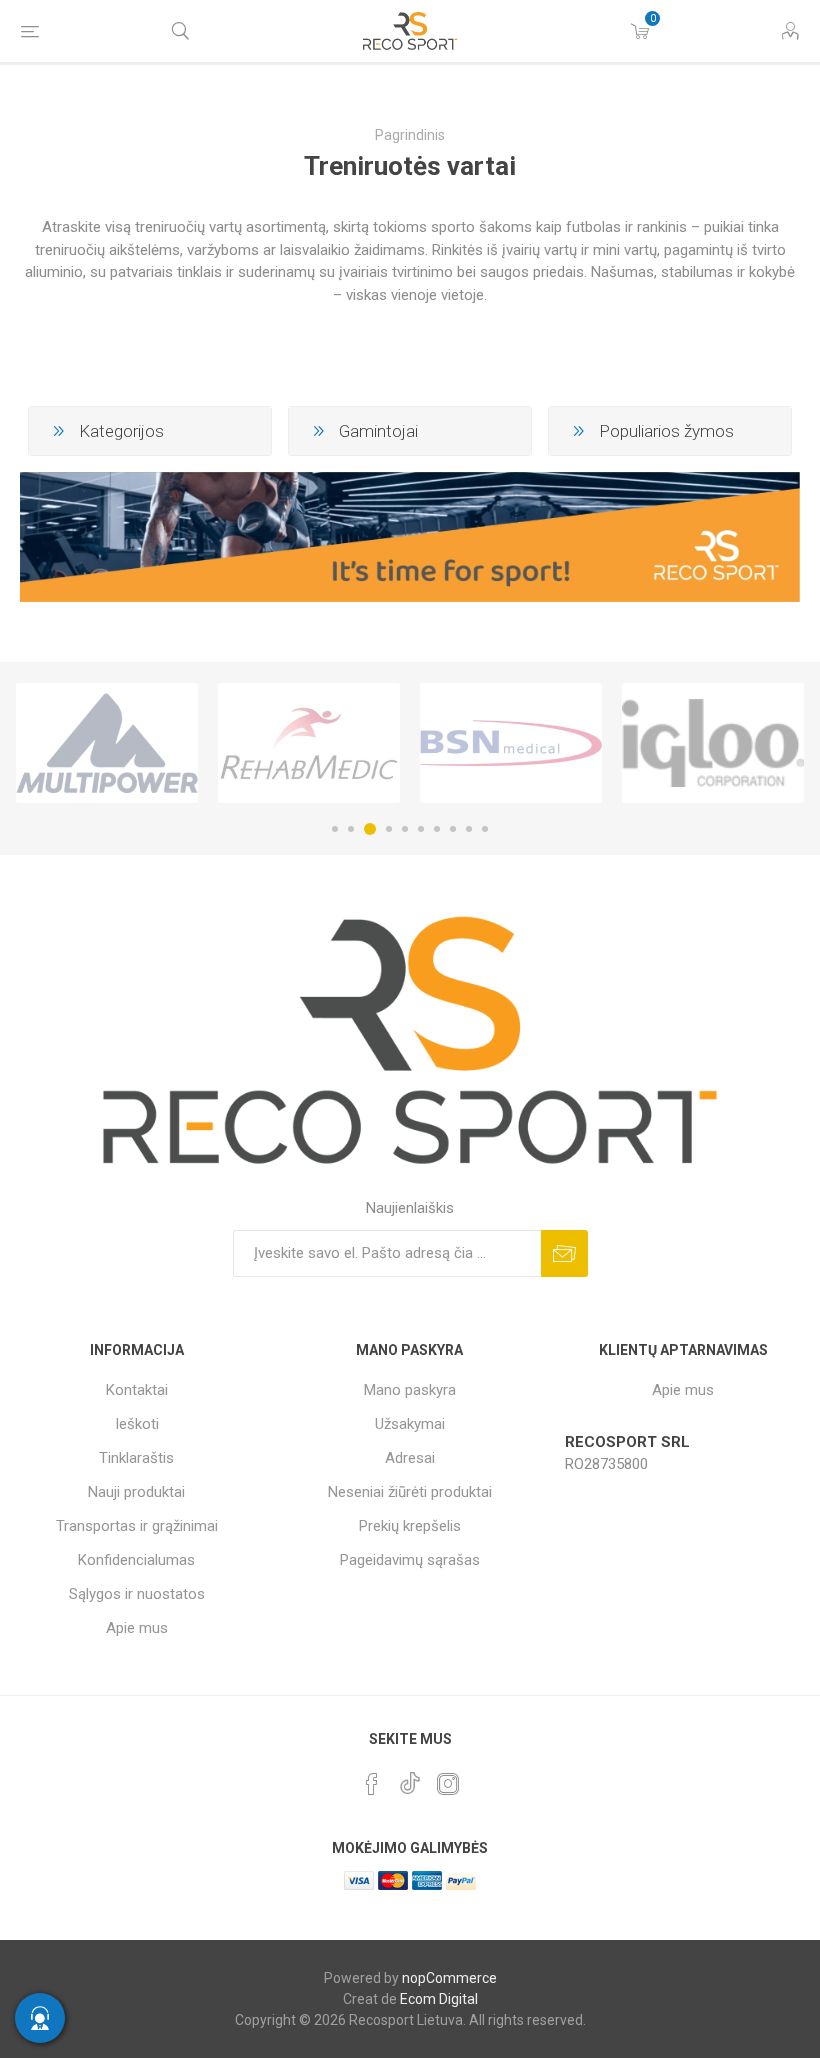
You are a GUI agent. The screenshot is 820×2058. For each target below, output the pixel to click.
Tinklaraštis (136, 1458)
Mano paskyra (410, 1390)
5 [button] (405, 829)
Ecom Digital (439, 1999)
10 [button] (485, 829)
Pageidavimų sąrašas (410, 1560)
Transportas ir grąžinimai (137, 1526)
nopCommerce (449, 1978)
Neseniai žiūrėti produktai (410, 1492)
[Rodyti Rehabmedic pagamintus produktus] (309, 743)
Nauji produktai (136, 1492)
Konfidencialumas (136, 1560)
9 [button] (469, 829)
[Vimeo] (410, 1778)
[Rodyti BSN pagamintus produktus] (511, 743)
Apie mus (137, 1628)
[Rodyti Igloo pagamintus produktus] (713, 743)
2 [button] (351, 829)
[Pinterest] (372, 1784)
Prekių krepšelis (410, 1526)
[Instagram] (448, 1784)
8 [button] (453, 829)
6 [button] (421, 829)
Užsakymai (410, 1424)
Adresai (410, 1458)
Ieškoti (137, 1424)
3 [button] (370, 829)
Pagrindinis (410, 135)
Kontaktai (137, 1390)
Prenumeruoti (564, 1253)
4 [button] (389, 829)
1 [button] (335, 829)
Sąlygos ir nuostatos (137, 1594)
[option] (107, 743)
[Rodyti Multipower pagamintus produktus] (107, 743)
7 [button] (437, 829)
